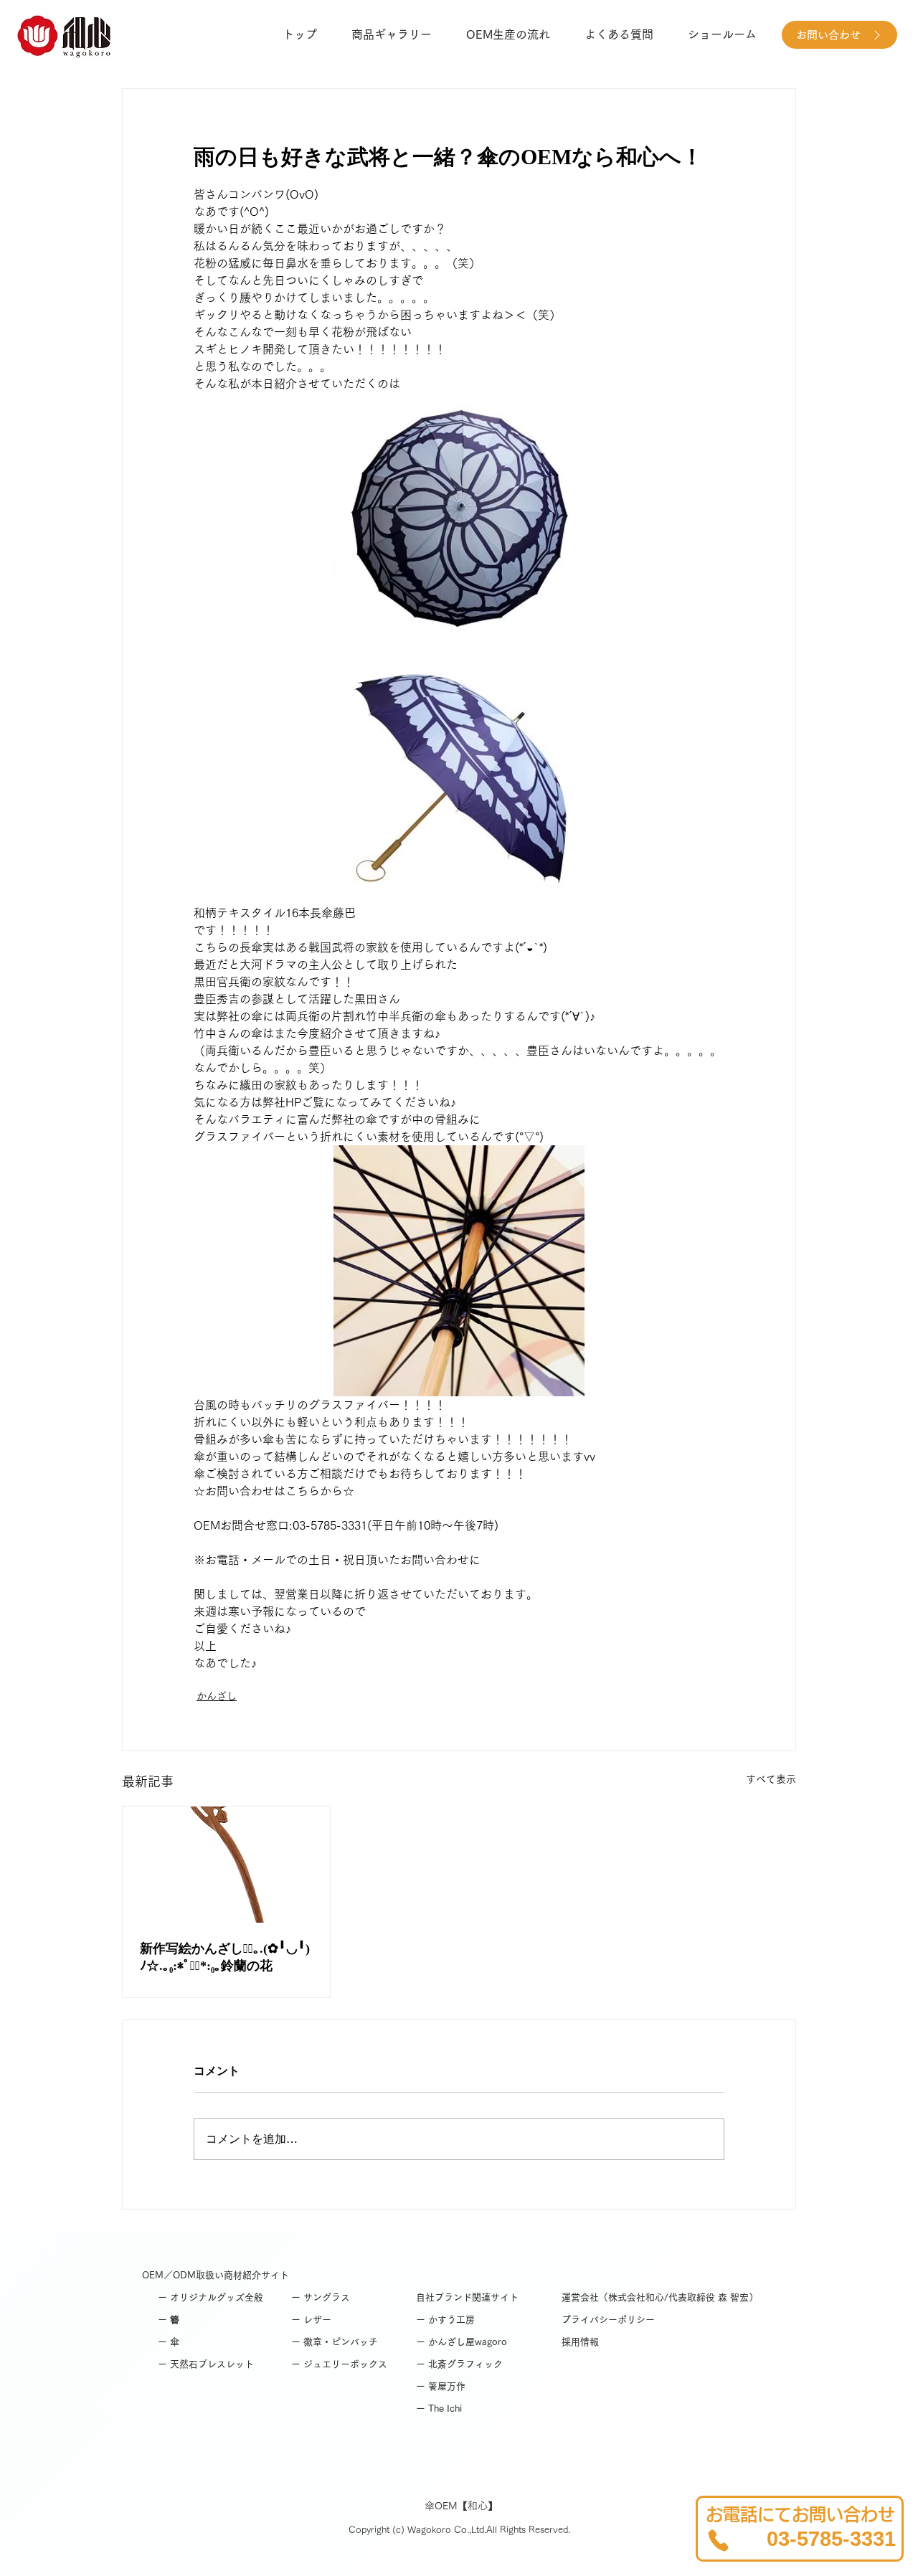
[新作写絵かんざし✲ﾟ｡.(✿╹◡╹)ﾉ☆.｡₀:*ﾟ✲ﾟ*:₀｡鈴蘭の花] (226, 1865)
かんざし (217, 1696)
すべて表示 (771, 1779)
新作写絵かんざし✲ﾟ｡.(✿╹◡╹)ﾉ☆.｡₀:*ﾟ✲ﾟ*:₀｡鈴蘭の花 (225, 1957)
